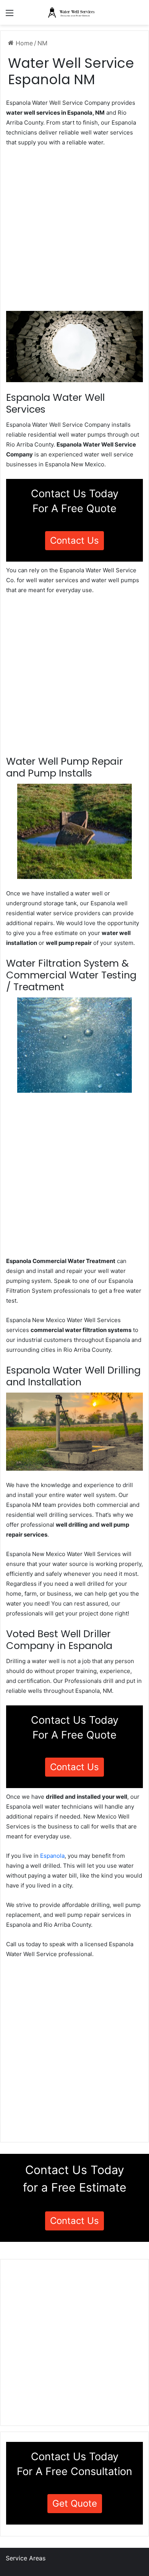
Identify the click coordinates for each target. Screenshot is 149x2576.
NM (42, 43)
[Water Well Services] (74, 12)
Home (23, 43)
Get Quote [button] (75, 2503)
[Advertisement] (74, 231)
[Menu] (10, 15)
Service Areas (26, 2558)
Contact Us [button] (74, 540)
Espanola (52, 1856)
